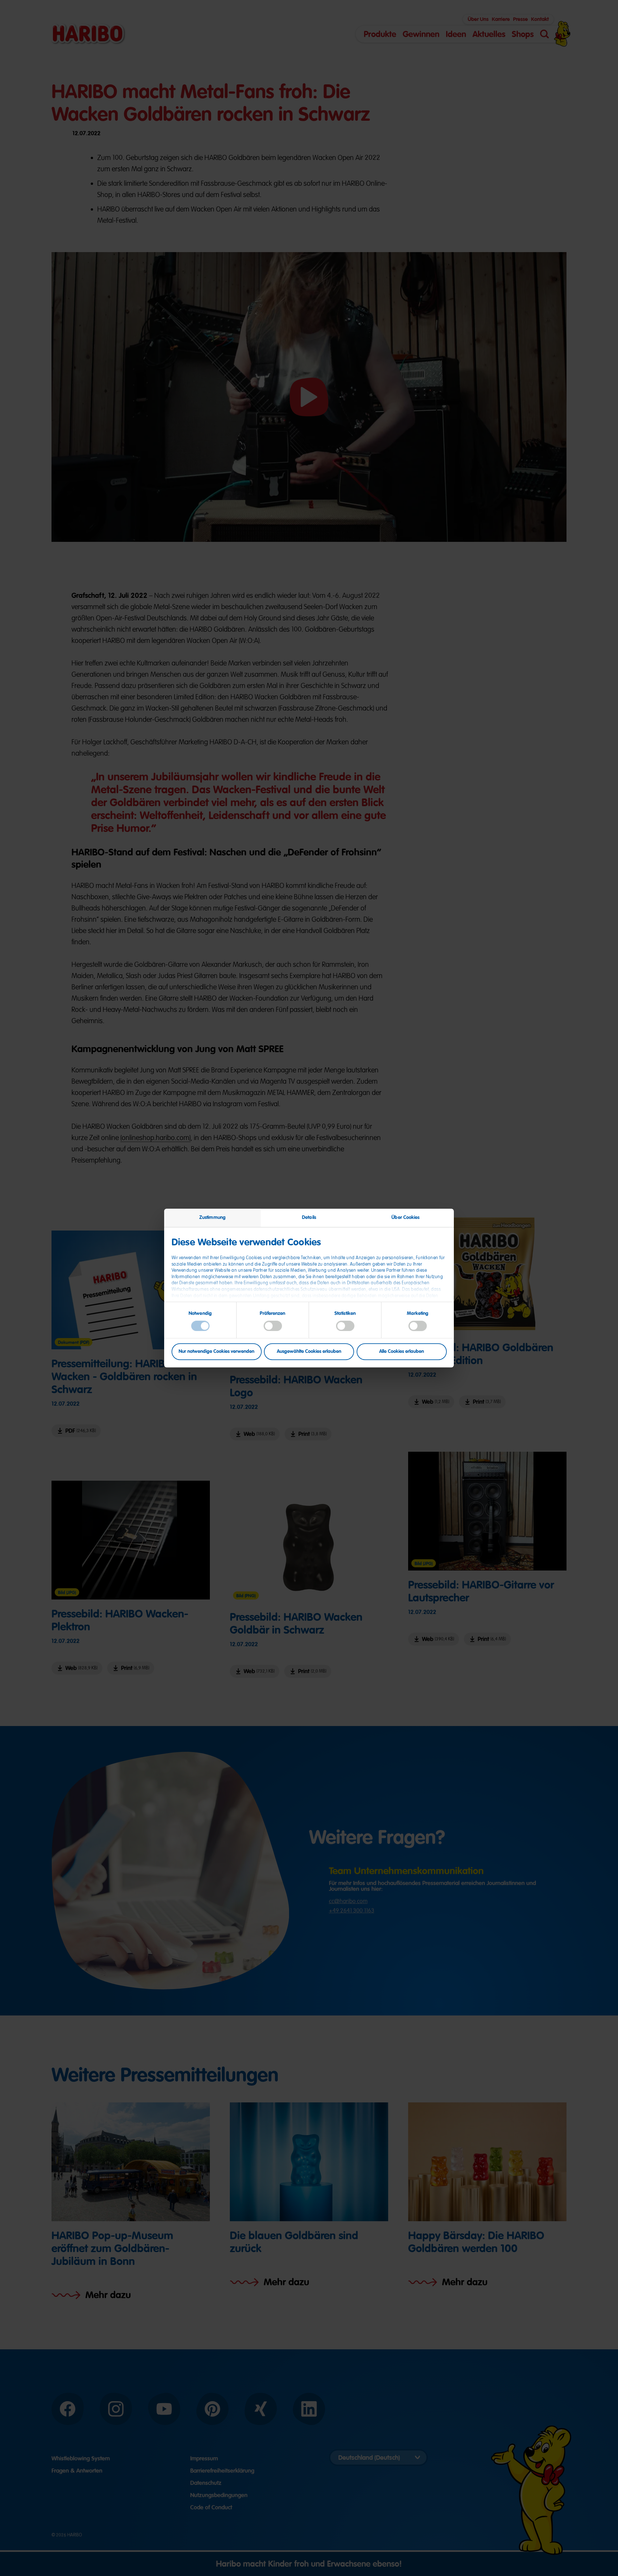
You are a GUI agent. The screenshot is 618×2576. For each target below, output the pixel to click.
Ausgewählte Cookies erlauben (309, 1352)
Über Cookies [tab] (405, 1217)
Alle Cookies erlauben (402, 1352)
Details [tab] (309, 1217)
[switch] (273, 1326)
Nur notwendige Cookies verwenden (216, 1352)
